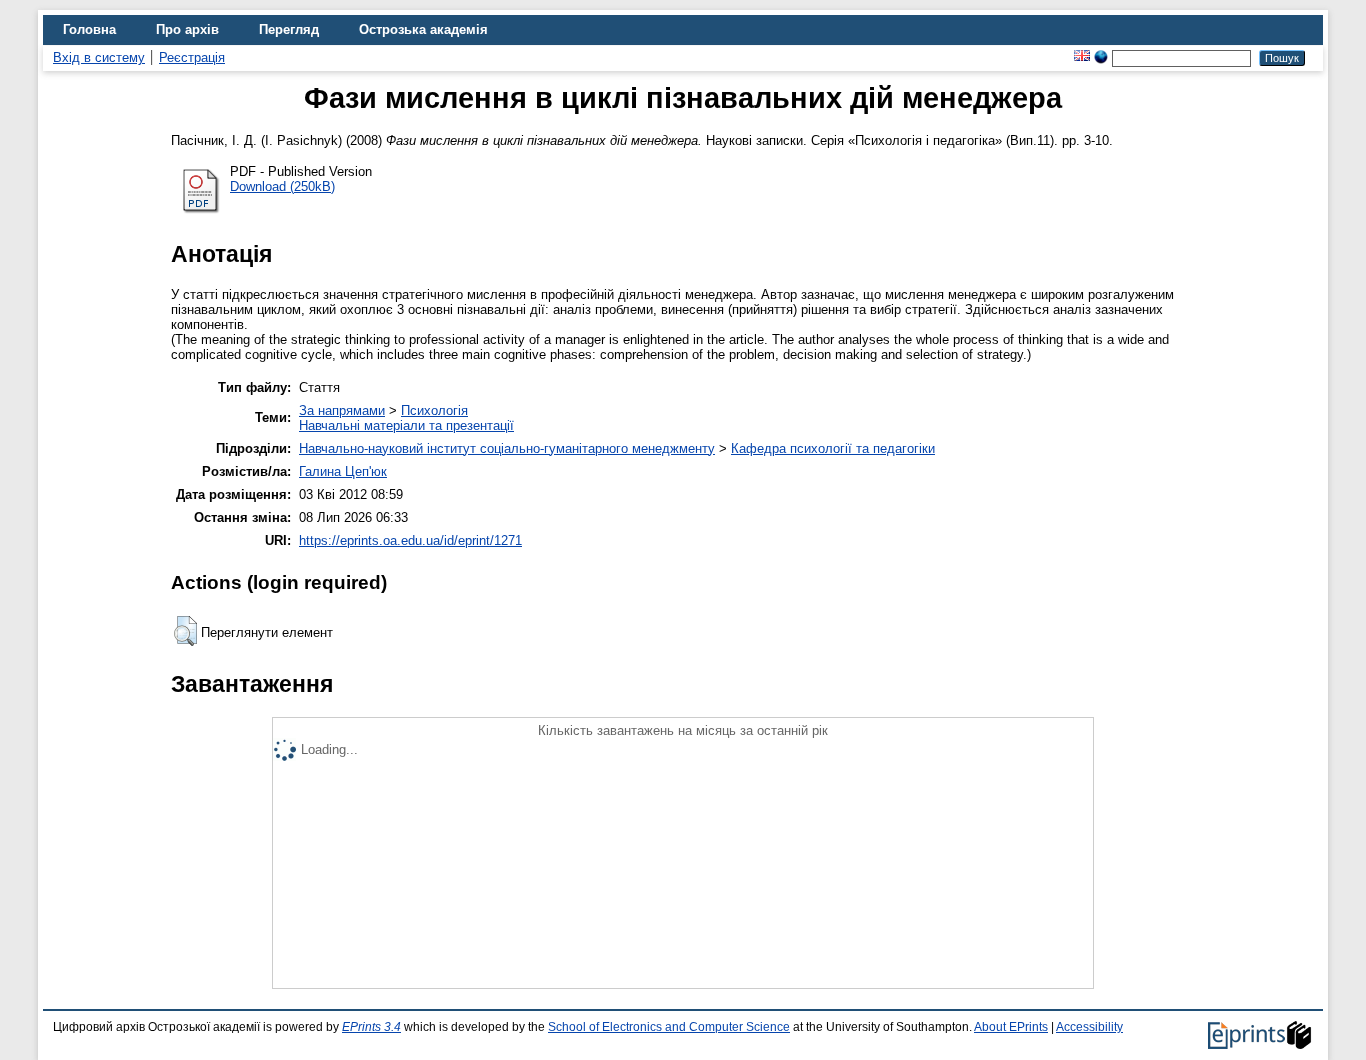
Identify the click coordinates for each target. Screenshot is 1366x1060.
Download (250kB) (282, 186)
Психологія (434, 410)
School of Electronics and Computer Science (669, 1027)
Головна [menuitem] (89, 29)
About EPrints (1011, 1027)
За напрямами (342, 410)
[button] (185, 631)
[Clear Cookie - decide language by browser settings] (1101, 57)
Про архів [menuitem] (187, 29)
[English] (1082, 57)
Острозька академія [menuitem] (423, 29)
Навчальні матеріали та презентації (406, 425)
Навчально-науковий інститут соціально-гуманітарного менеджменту (507, 448)
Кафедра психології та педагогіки (833, 448)
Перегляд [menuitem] (289, 29)
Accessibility (1089, 1027)
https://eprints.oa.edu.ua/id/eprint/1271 (410, 540)
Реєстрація (192, 57)
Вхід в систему (99, 57)
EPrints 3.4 (371, 1027)
